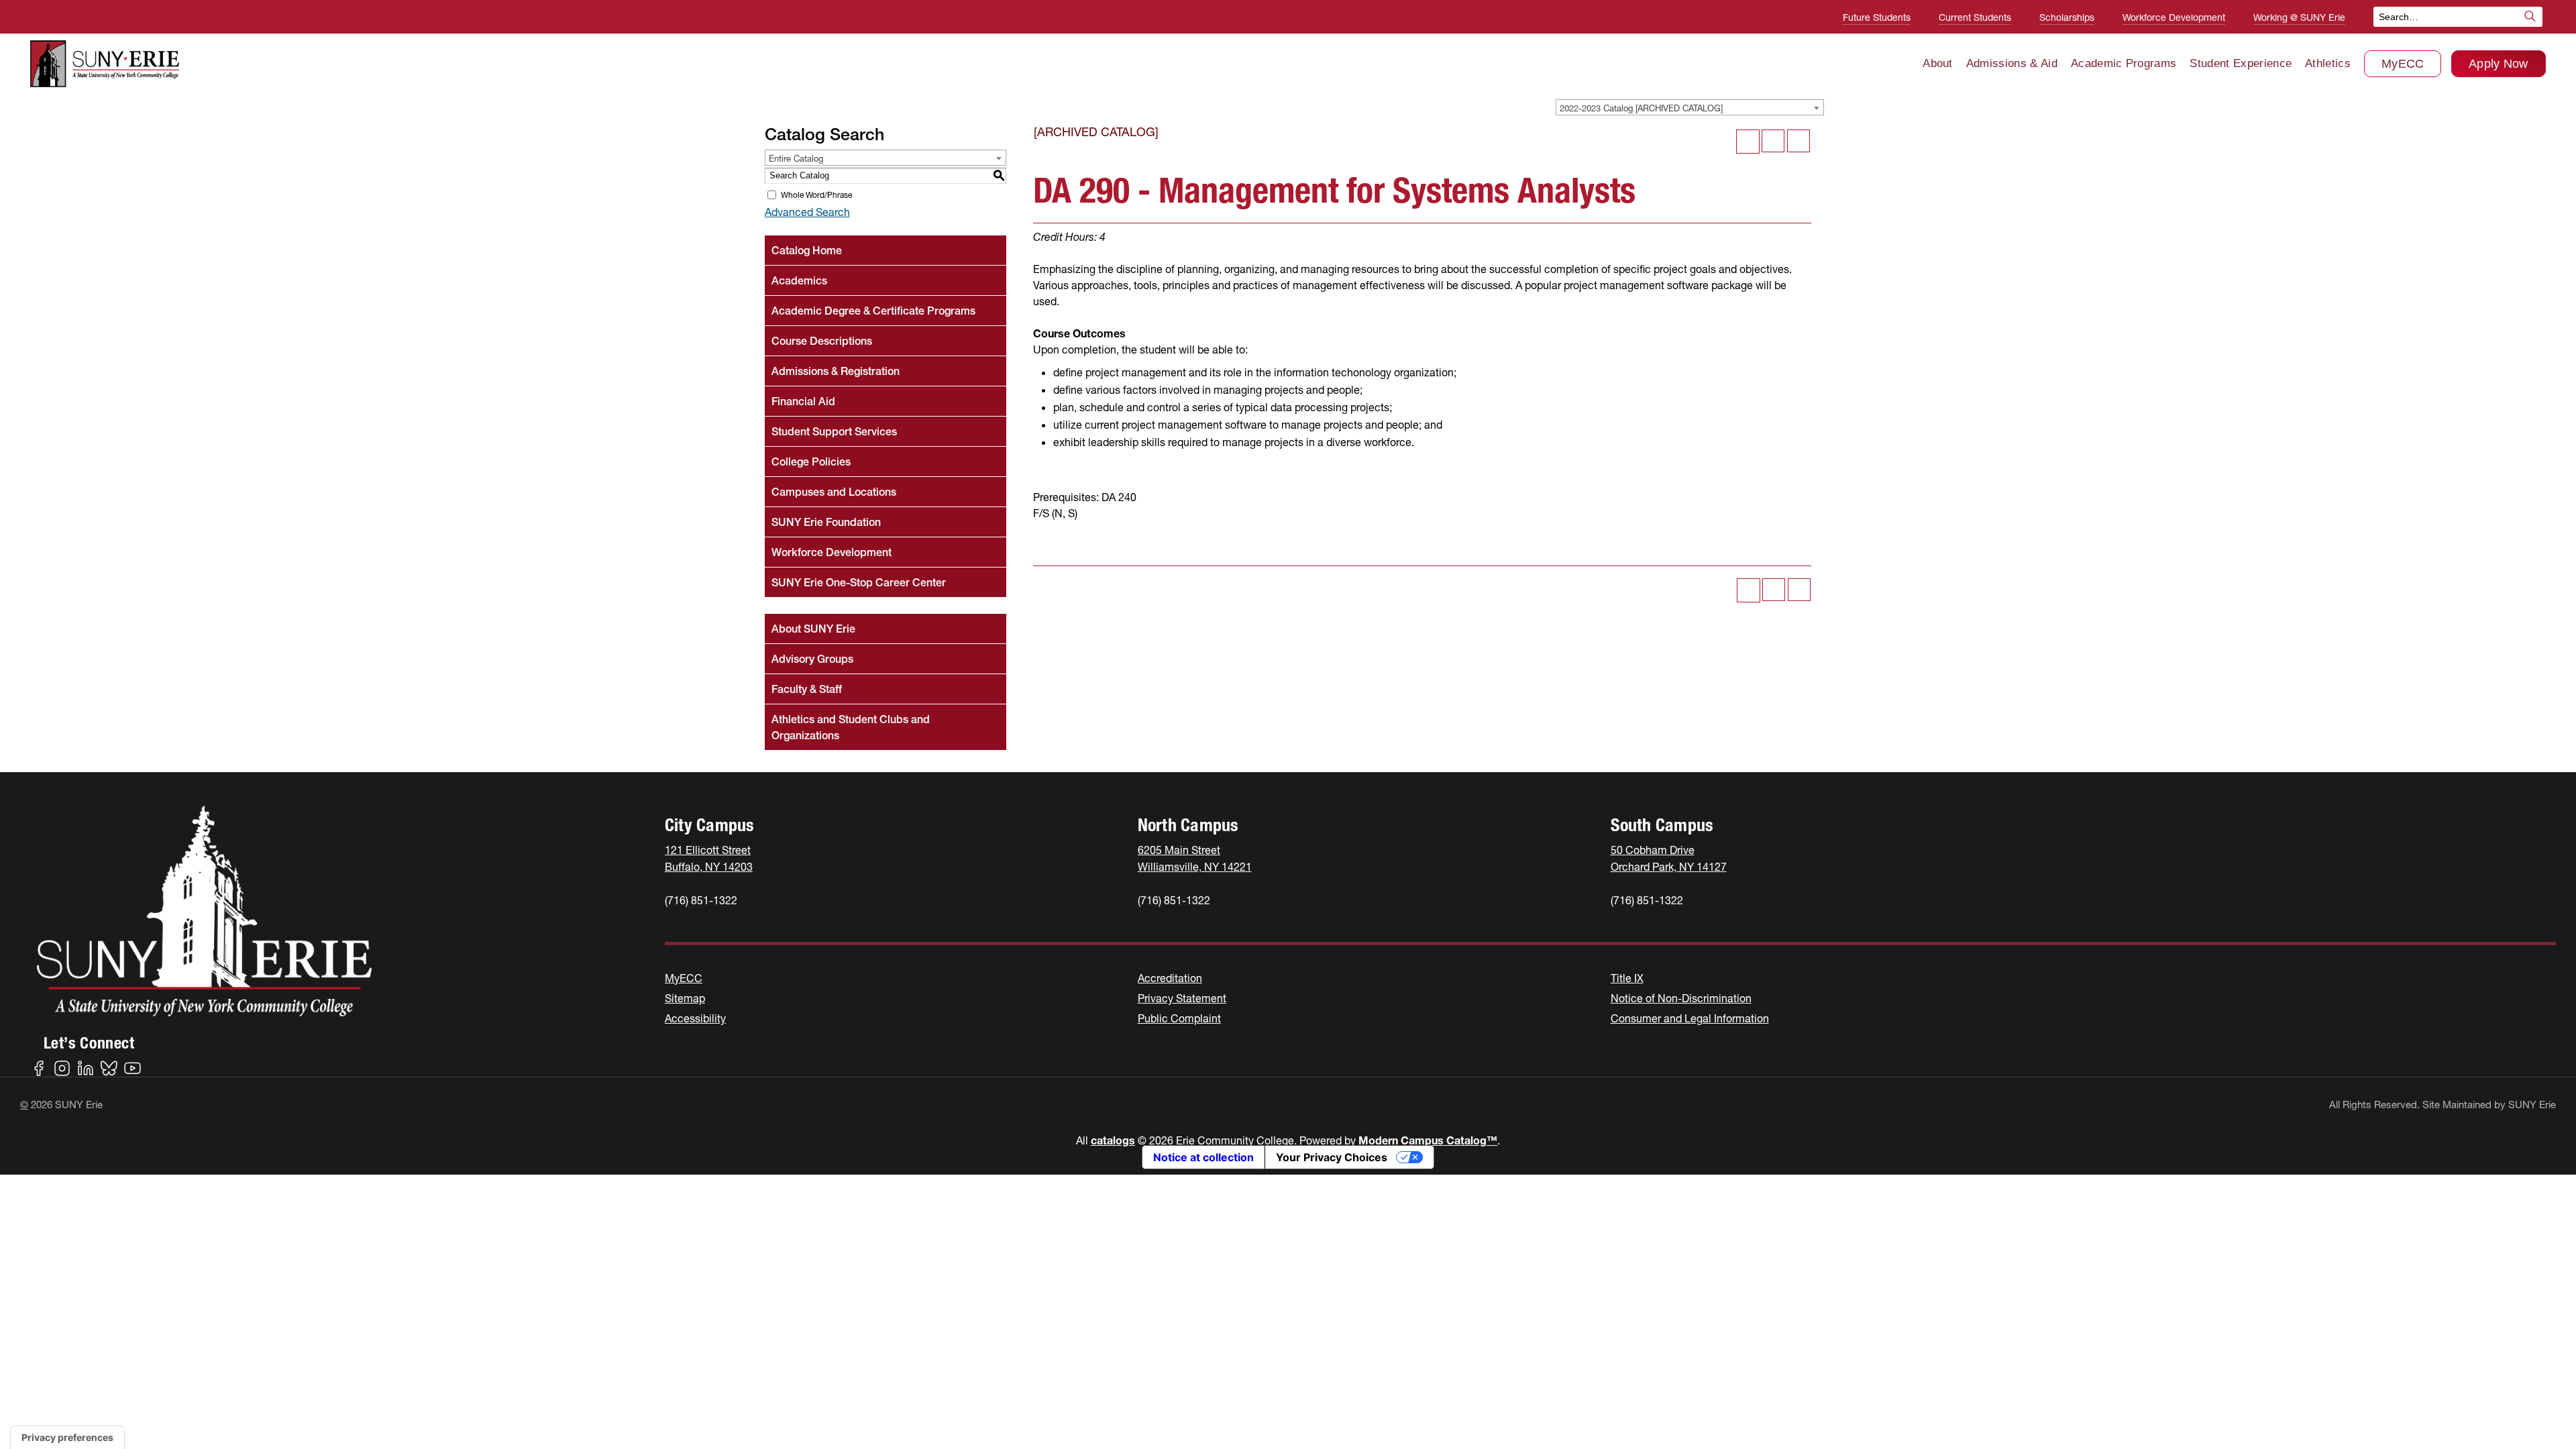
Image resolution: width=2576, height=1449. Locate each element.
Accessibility (695, 1018)
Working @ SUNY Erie (2299, 17)
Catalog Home (807, 250)
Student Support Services (834, 431)
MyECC (2403, 64)
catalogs (1113, 1140)
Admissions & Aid (2012, 63)
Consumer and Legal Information (1690, 1018)
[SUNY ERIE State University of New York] (105, 64)
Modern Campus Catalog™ (1428, 1140)
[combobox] (1690, 107)
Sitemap (685, 998)
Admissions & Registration (836, 371)
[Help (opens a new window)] (1799, 141)
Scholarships (2067, 17)
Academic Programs (2124, 63)
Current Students (1975, 17)
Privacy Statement (1182, 998)
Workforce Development (2174, 17)
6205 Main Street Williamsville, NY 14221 (1195, 858)
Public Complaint (1179, 1018)
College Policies (811, 462)
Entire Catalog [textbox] (796, 158)
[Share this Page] (1748, 141)
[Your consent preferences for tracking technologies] (67, 1438)
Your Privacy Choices (1332, 1157)
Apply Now (2499, 64)
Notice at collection (1203, 1157)
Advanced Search (807, 212)
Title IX (1627, 978)
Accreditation (1170, 978)
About (1938, 63)
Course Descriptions (822, 341)
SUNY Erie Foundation (826, 522)
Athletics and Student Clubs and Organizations (851, 727)
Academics (799, 280)
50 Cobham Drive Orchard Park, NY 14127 (1669, 858)
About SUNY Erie (813, 629)
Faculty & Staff (807, 689)
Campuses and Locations (834, 492)
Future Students (1877, 17)
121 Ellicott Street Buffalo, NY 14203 (709, 858)
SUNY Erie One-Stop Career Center (859, 582)
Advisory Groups (812, 659)
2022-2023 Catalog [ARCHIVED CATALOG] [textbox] (1641, 108)
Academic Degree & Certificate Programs (873, 311)
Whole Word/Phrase (816, 195)
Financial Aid (803, 401)
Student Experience (2241, 63)
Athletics (2328, 63)
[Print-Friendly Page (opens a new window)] (1773, 141)
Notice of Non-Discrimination (1681, 998)
